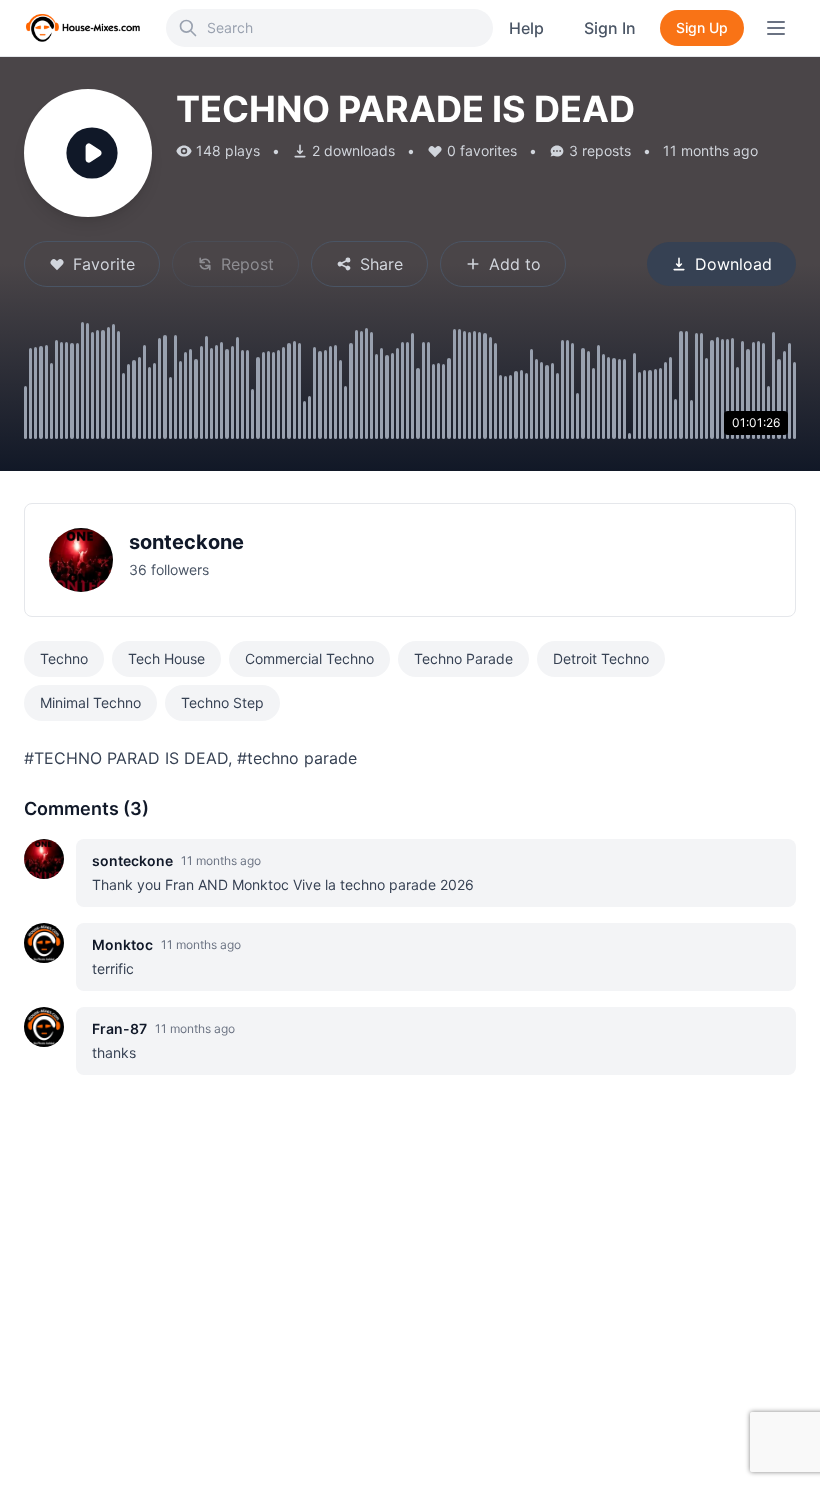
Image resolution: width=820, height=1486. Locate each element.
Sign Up (702, 27)
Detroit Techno (601, 658)
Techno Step (222, 702)
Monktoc (122, 944)
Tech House (166, 658)
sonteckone (186, 542)
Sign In (610, 28)
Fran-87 (119, 1028)
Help (526, 28)
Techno (64, 658)
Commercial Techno (309, 658)
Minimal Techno (90, 702)
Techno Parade (463, 658)
